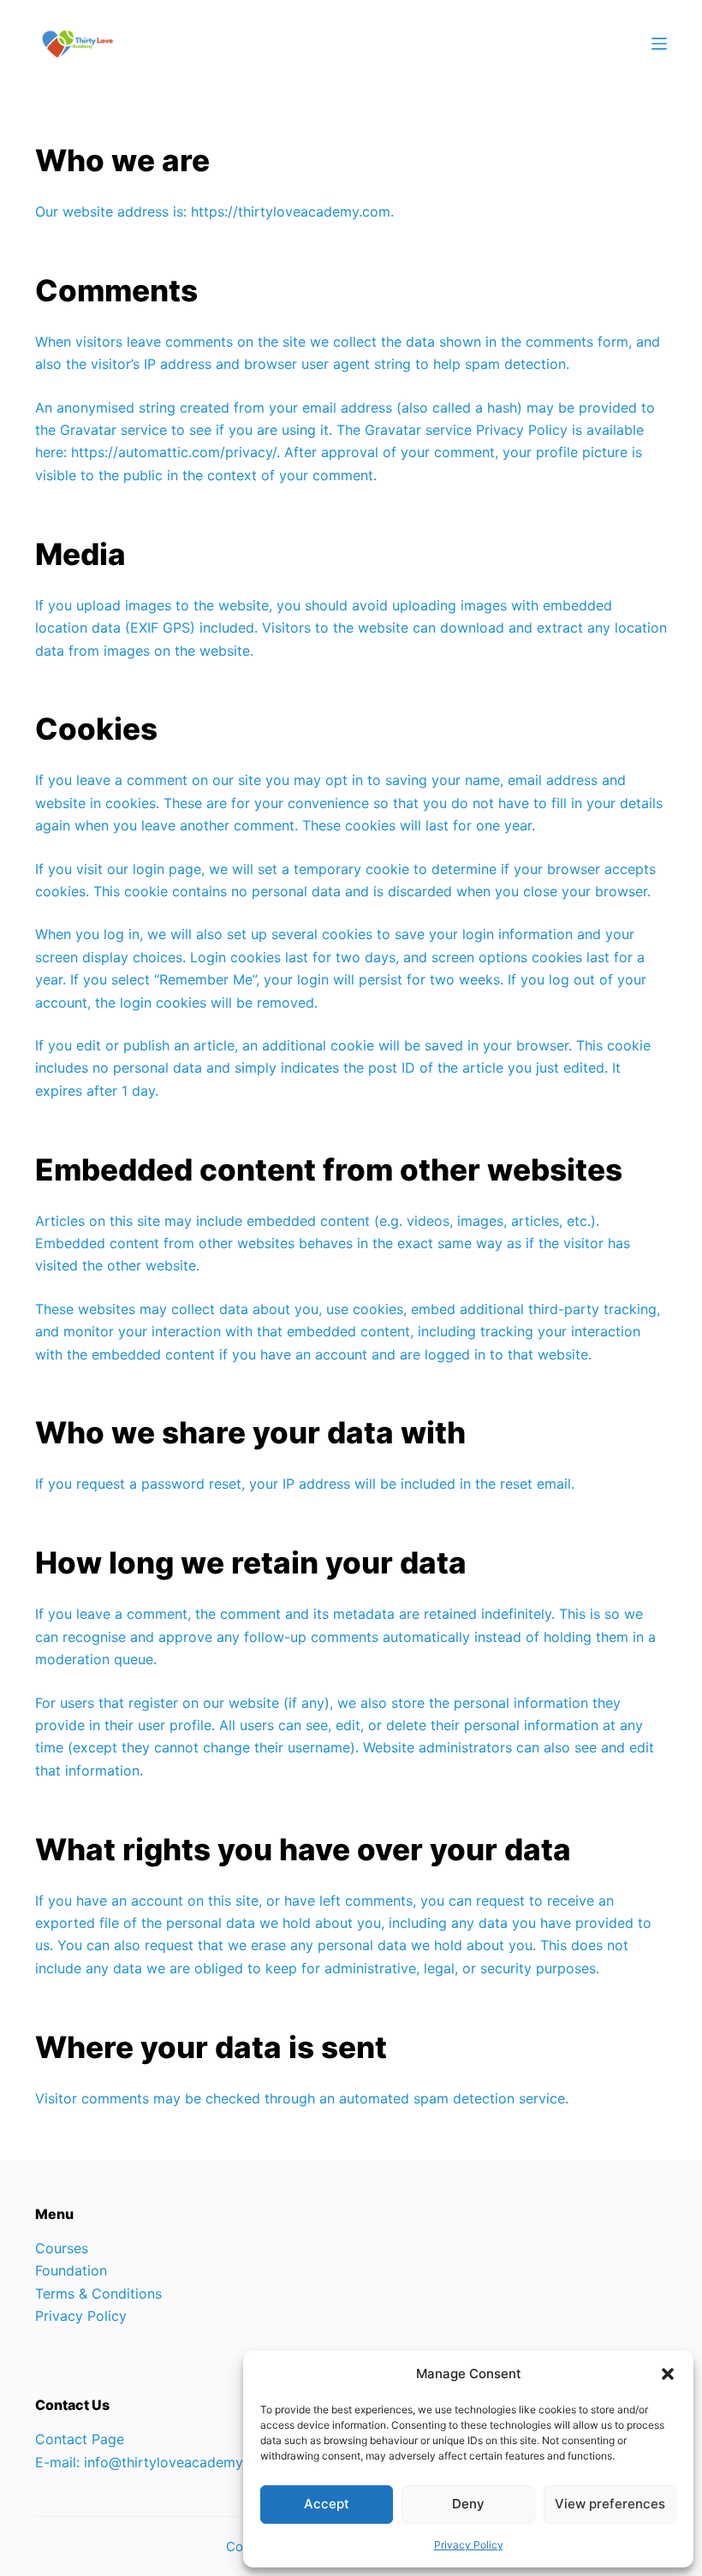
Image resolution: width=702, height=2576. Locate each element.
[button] (668, 2374)
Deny (468, 2504)
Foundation (71, 2270)
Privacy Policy (469, 2545)
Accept (327, 2504)
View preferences (610, 2504)
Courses (62, 2248)
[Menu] (659, 44)
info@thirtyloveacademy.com (179, 2462)
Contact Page (80, 2439)
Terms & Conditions (98, 2293)
